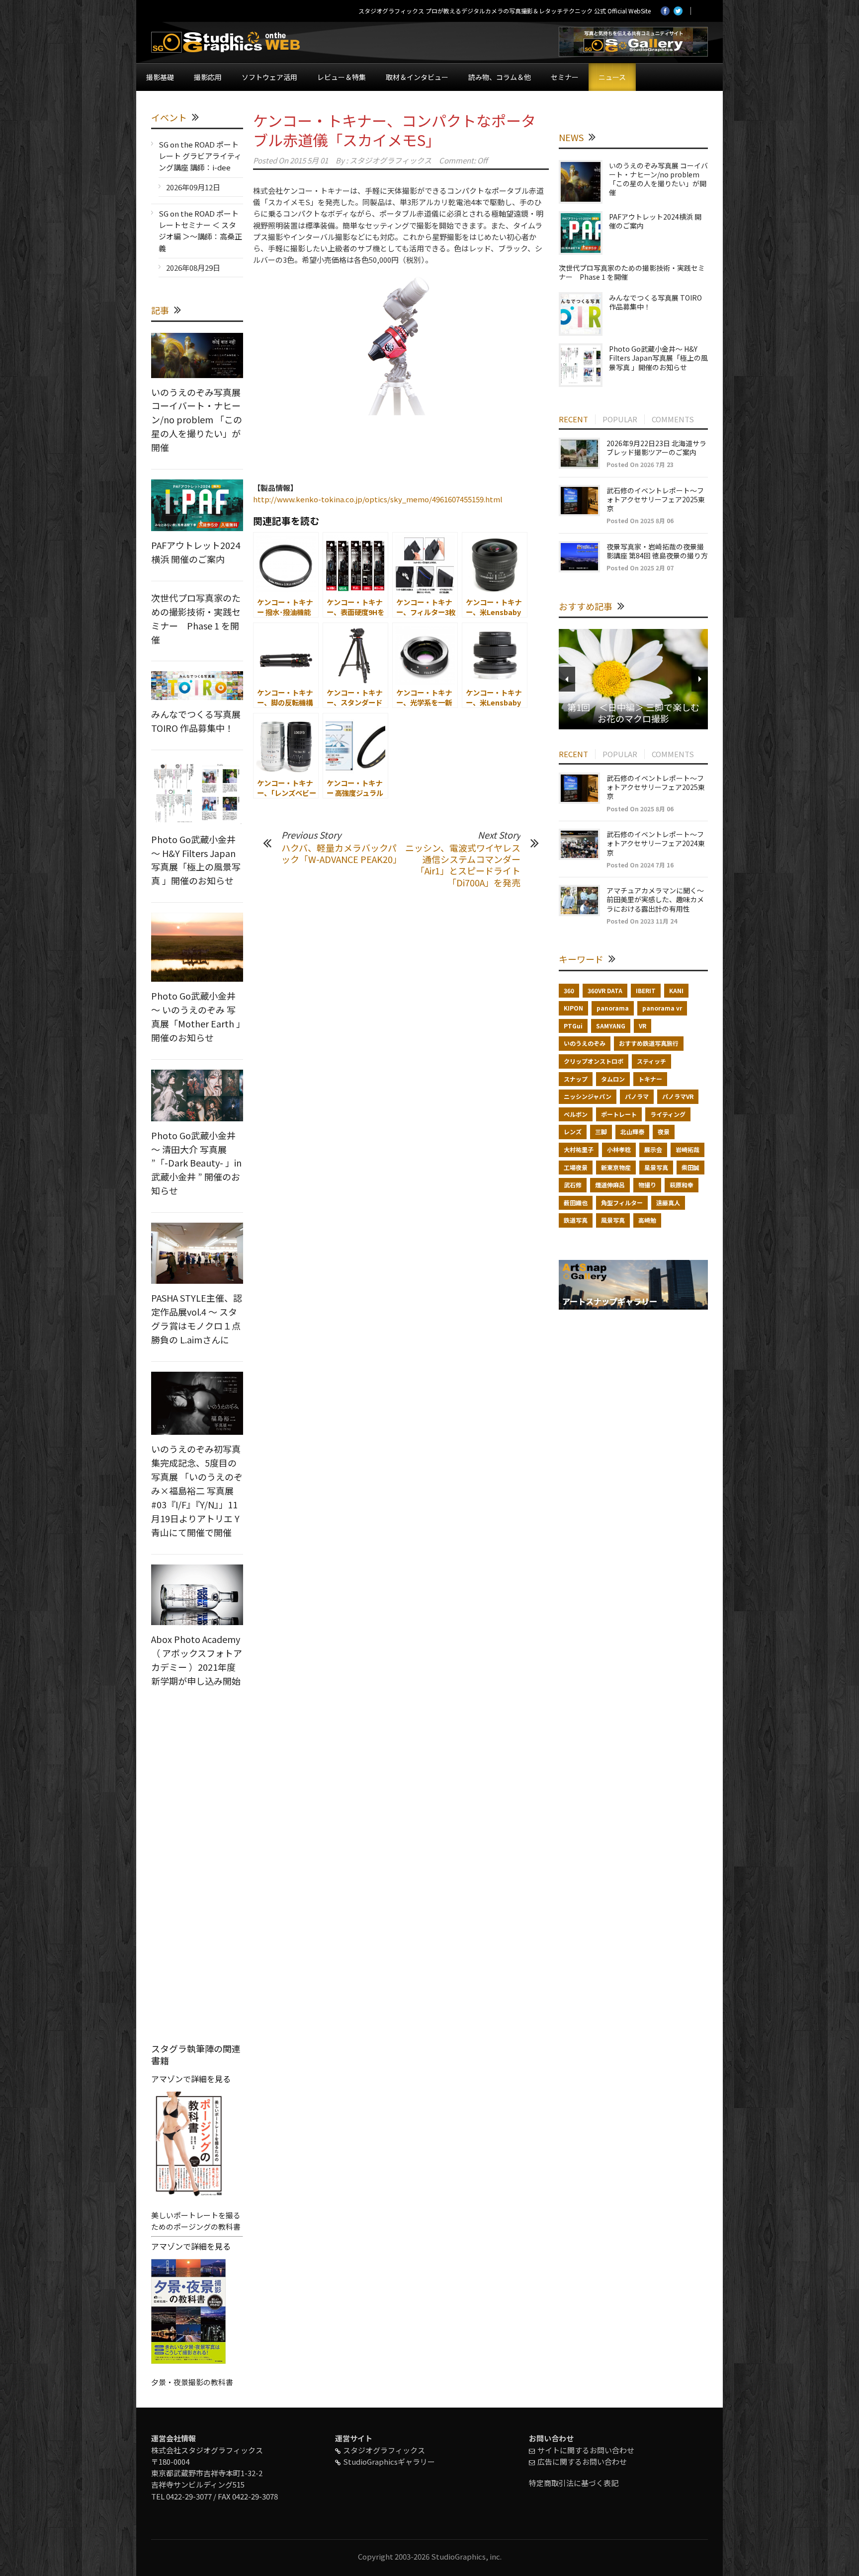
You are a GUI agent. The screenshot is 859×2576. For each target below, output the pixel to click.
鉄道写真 (576, 1220)
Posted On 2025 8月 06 (640, 520)
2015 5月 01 (309, 160)
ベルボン (576, 1114)
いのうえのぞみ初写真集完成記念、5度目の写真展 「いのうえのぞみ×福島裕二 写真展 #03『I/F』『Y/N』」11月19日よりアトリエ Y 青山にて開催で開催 (197, 1490)
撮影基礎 (160, 77)
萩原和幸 (682, 1185)
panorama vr (662, 1008)
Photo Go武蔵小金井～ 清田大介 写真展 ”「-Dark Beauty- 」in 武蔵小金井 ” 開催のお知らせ (196, 1163)
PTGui (573, 1026)
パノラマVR (678, 1096)
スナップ (576, 1079)
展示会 (653, 1149)
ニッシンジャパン (588, 1096)
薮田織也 (576, 1203)
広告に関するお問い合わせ (582, 2461)
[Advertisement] (401, 457)
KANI (676, 990)
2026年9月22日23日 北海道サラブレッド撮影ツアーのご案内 (656, 448)
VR (643, 1026)
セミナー (565, 77)
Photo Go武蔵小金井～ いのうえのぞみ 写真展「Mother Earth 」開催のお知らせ (196, 1016)
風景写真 (613, 1220)
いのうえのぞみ (585, 1043)
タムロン (613, 1079)
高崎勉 (647, 1220)
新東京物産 (616, 1167)
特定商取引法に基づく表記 (574, 2483)
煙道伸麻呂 (610, 1185)
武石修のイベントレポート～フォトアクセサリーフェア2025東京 (656, 499)
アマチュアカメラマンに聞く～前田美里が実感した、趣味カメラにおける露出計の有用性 (655, 899)
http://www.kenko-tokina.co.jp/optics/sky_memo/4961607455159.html (378, 499)
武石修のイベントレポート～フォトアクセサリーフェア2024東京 (656, 843)
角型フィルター (622, 1203)
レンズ (573, 1132)
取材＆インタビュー (417, 77)
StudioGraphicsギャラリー (389, 2461)
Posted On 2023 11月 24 (642, 921)
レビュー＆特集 (342, 77)
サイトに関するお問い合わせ (586, 2450)
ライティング (668, 1114)
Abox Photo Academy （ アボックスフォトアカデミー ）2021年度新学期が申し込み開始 (197, 1660)
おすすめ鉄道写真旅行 (649, 1043)
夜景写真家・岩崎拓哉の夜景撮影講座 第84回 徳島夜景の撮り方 (657, 551)
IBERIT (646, 990)
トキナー (650, 1079)
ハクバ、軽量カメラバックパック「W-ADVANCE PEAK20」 (342, 853)
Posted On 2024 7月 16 (640, 865)
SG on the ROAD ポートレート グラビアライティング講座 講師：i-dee (200, 156)
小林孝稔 (619, 1149)
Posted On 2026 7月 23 (640, 464)
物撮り (647, 1185)
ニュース (612, 77)
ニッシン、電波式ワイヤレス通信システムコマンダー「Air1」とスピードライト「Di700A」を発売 (463, 865)
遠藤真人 (668, 1203)
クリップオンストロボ (594, 1061)
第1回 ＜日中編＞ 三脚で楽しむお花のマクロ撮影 (633, 713)
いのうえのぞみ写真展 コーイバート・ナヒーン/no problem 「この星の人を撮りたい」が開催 (197, 420)
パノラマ (637, 1096)
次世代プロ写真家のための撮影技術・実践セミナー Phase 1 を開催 (196, 619)
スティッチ (651, 1061)
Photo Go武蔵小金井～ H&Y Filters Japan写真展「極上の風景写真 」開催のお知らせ (196, 860)
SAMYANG (611, 1026)
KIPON (573, 1008)
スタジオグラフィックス (390, 160)
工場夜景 (576, 1167)
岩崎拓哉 (687, 1149)
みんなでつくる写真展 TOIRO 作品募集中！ (196, 721)
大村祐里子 (579, 1149)
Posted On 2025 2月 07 (640, 568)
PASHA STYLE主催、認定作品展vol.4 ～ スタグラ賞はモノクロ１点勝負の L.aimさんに (197, 1319)
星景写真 (656, 1167)
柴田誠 (690, 1167)
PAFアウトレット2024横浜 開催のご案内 (196, 552)
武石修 (573, 1185)
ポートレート (619, 1114)
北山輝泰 (632, 1132)
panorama (613, 1008)
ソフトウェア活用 (269, 77)
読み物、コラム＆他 (500, 77)
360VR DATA (605, 990)
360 (569, 990)
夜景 (664, 1132)
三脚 (601, 1132)
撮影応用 (208, 77)
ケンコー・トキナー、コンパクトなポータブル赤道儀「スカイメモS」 (394, 130)
